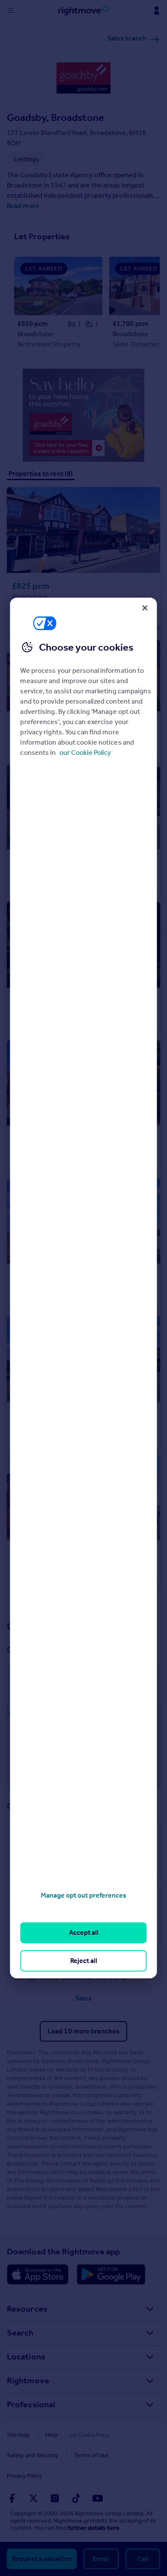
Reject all (84, 1961)
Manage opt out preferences (83, 1895)
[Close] (145, 608)
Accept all (84, 1932)
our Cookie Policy (85, 753)
